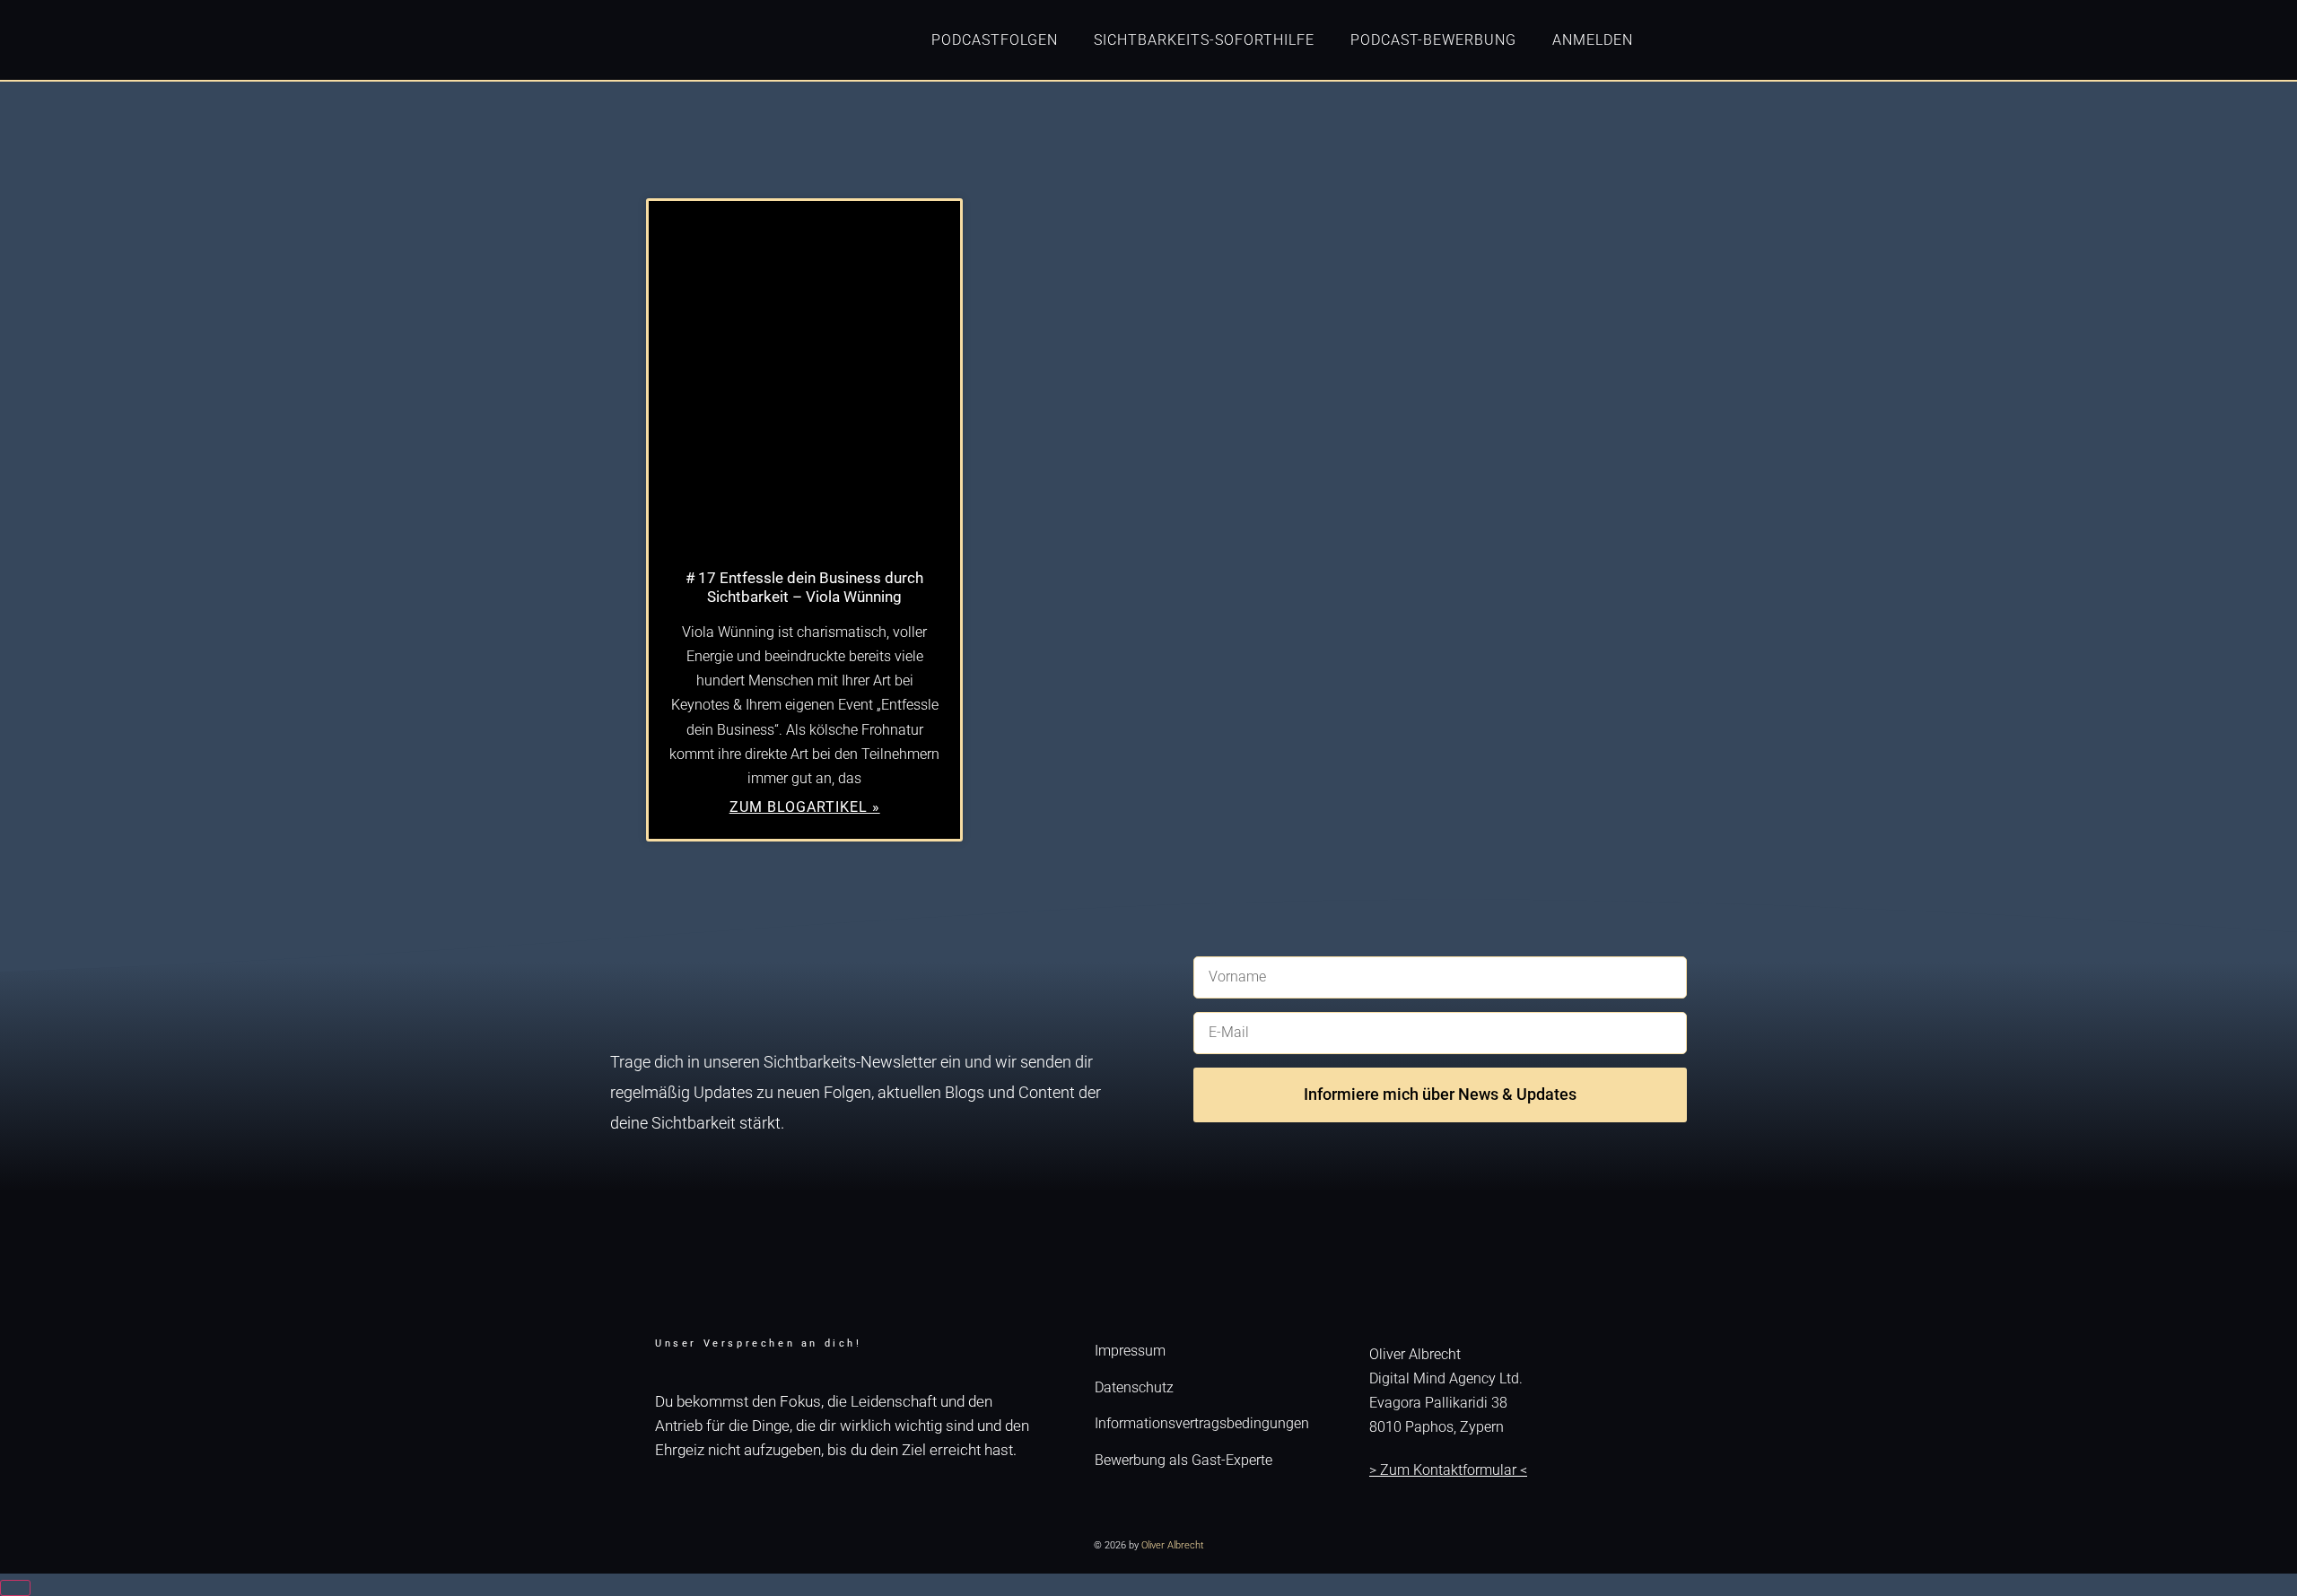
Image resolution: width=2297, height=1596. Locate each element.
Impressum (1130, 1351)
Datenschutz (1134, 1387)
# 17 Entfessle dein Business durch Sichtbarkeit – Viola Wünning (804, 587)
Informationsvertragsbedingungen (1202, 1423)
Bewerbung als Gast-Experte (1183, 1460)
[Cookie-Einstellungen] (15, 1588)
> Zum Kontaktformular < (1448, 1470)
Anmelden (1593, 40)
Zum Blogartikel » (805, 807)
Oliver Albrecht (1173, 1545)
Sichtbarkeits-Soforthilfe (1204, 40)
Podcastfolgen (995, 40)
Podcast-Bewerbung (1433, 40)
